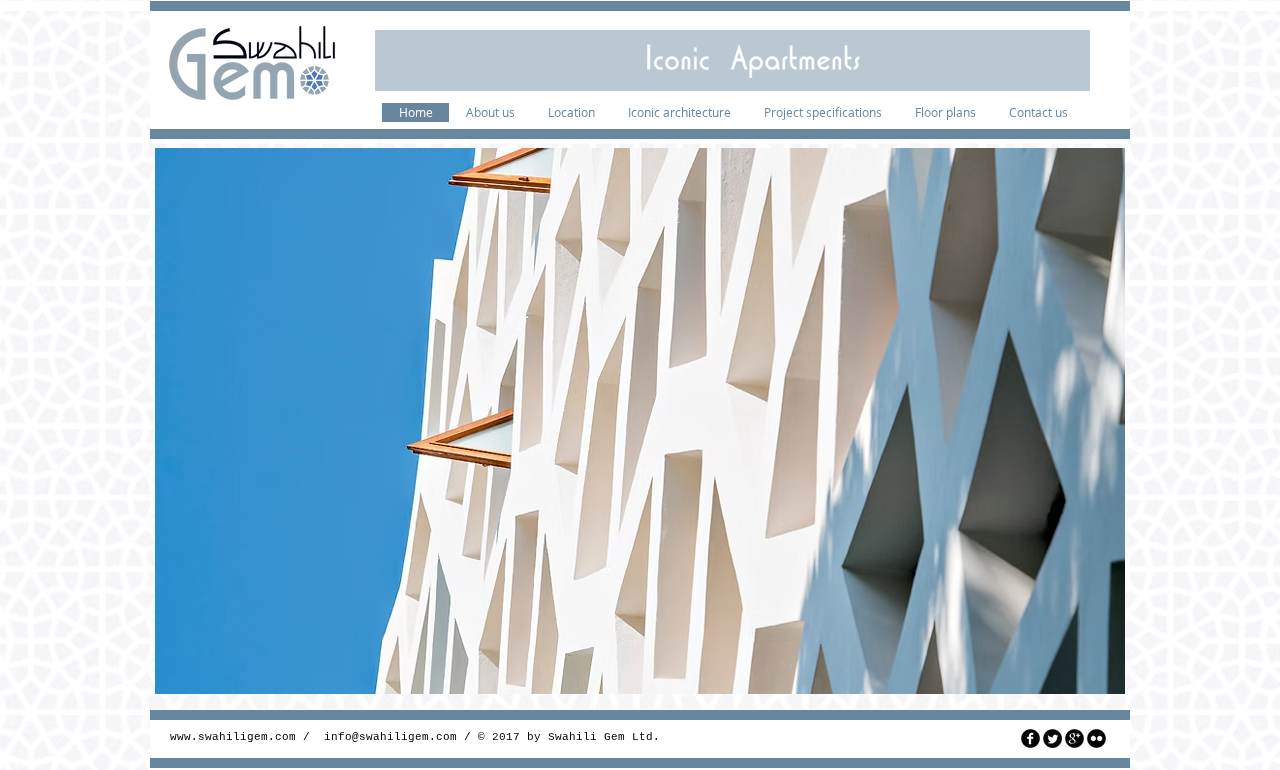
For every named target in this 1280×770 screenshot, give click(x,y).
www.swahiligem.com (233, 737)
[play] (1095, 664)
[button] (640, 421)
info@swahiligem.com (390, 737)
